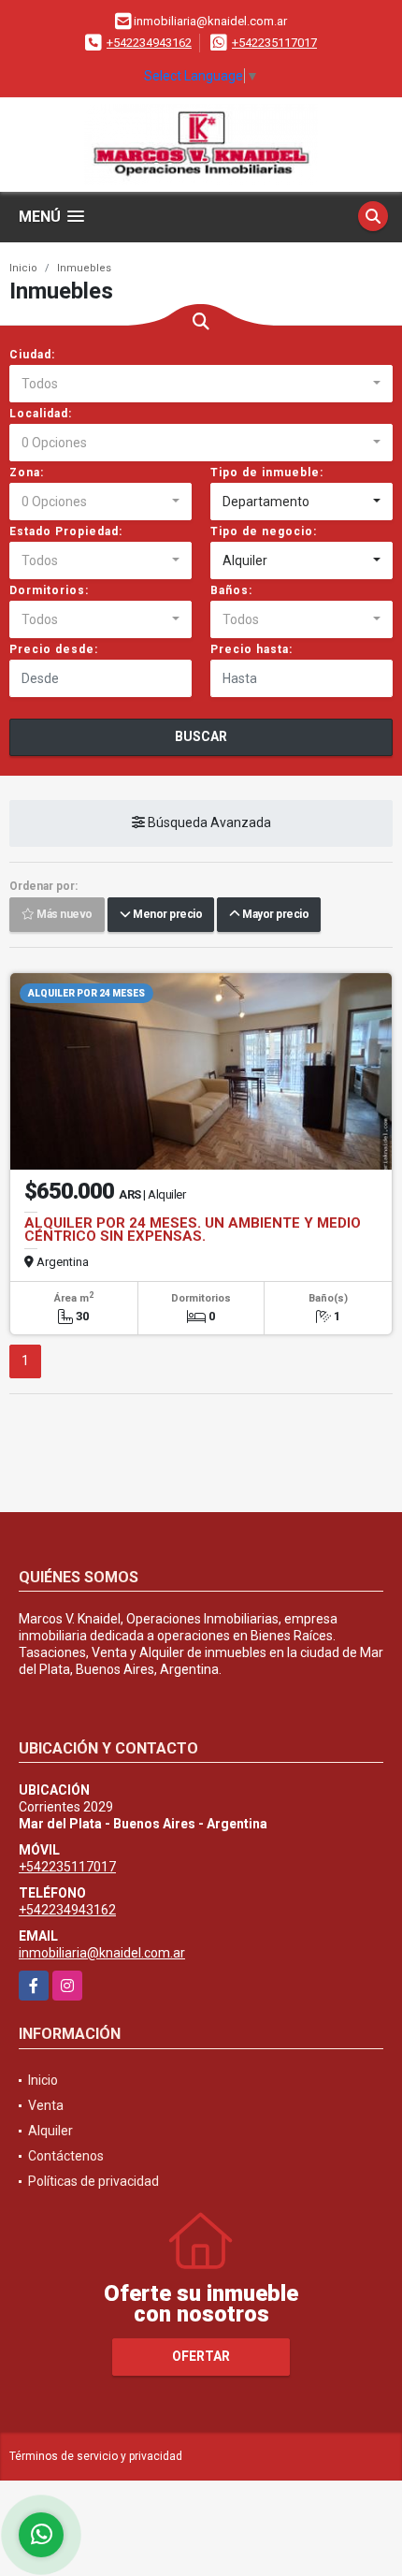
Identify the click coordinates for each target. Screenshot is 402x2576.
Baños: (231, 590)
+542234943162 (149, 43)
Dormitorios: (49, 590)
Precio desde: (54, 649)
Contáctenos (66, 2156)
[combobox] (201, 384)
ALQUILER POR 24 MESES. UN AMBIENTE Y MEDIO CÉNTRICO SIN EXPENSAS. (193, 1230)
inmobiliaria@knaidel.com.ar (102, 1953)
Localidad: (41, 414)
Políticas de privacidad (93, 2181)
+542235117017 (274, 43)
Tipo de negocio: (264, 531)
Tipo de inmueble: (267, 473)
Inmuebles (84, 268)
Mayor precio (274, 915)
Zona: (27, 473)
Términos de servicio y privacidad (96, 2456)
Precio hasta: (251, 649)
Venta (46, 2105)
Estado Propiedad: (66, 531)
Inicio (23, 268)
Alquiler (50, 2131)
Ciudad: (32, 355)
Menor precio (166, 915)
